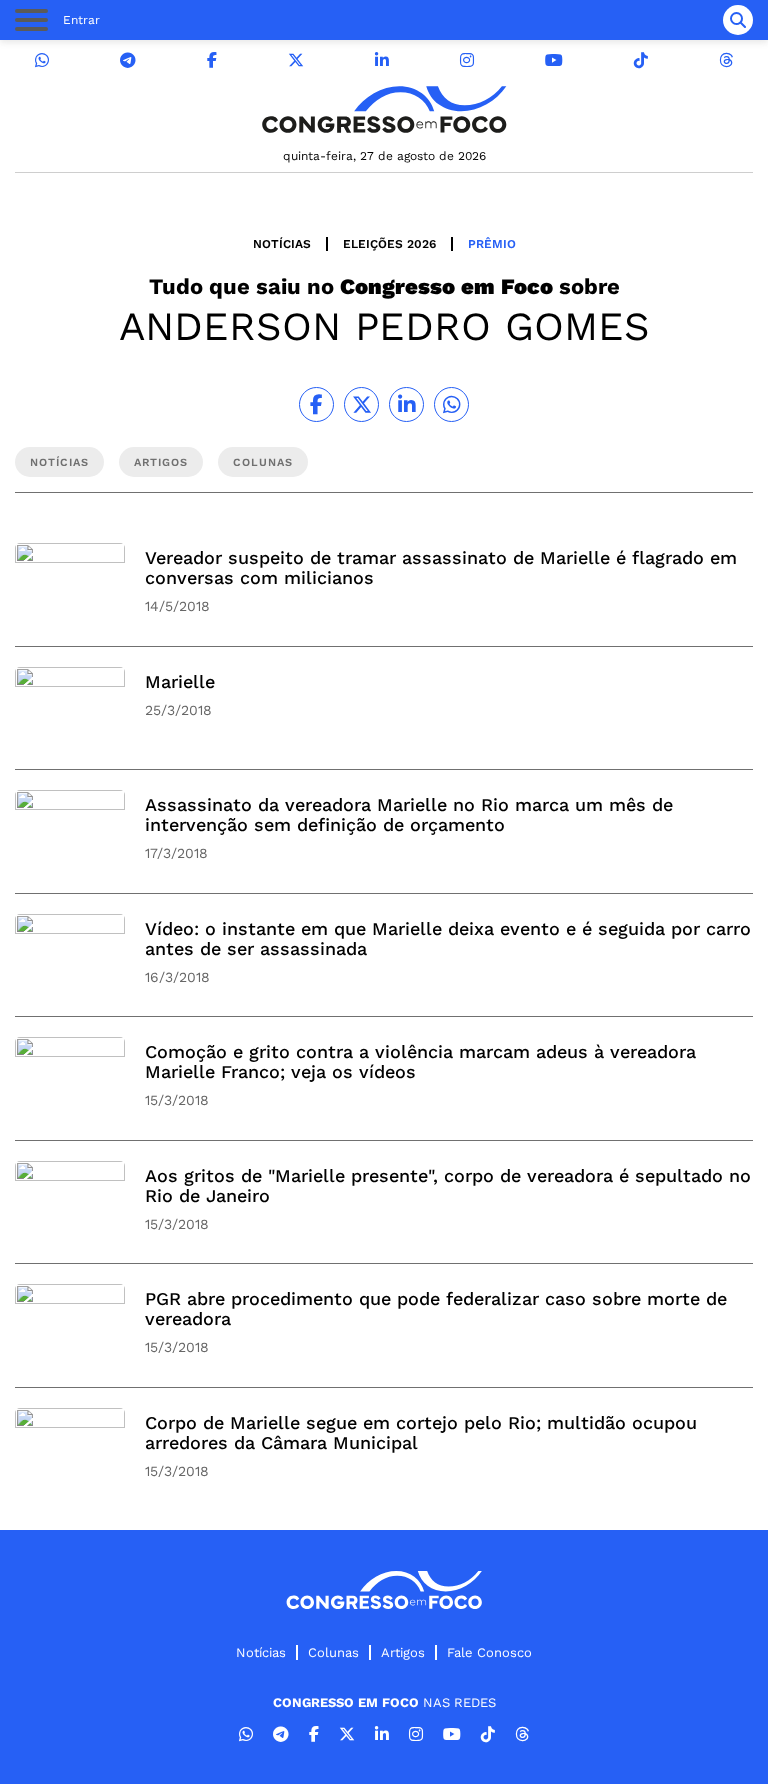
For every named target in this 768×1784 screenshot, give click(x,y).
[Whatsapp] (42, 60)
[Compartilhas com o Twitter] (361, 404)
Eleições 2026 (389, 244)
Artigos (403, 1652)
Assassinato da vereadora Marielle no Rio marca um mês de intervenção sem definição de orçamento (409, 814)
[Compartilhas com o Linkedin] (406, 404)
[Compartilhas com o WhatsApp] (451, 404)
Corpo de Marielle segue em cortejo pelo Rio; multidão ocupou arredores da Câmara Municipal (421, 1432)
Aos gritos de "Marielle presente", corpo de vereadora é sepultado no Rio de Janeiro (448, 1185)
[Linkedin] (382, 60)
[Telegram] (128, 60)
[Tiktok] (641, 60)
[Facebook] (212, 60)
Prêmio (492, 244)
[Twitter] (296, 60)
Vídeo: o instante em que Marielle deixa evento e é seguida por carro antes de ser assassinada (448, 938)
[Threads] (726, 60)
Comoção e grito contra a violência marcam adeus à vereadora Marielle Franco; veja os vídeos (420, 1061)
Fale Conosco (489, 1652)
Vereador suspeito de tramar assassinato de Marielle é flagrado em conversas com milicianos (441, 567)
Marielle (180, 681)
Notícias (282, 244)
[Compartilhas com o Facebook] (316, 404)
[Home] (384, 109)
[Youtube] (554, 60)
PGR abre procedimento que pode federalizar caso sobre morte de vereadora (436, 1308)
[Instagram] (467, 60)
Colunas (333, 1652)
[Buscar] (738, 20)
